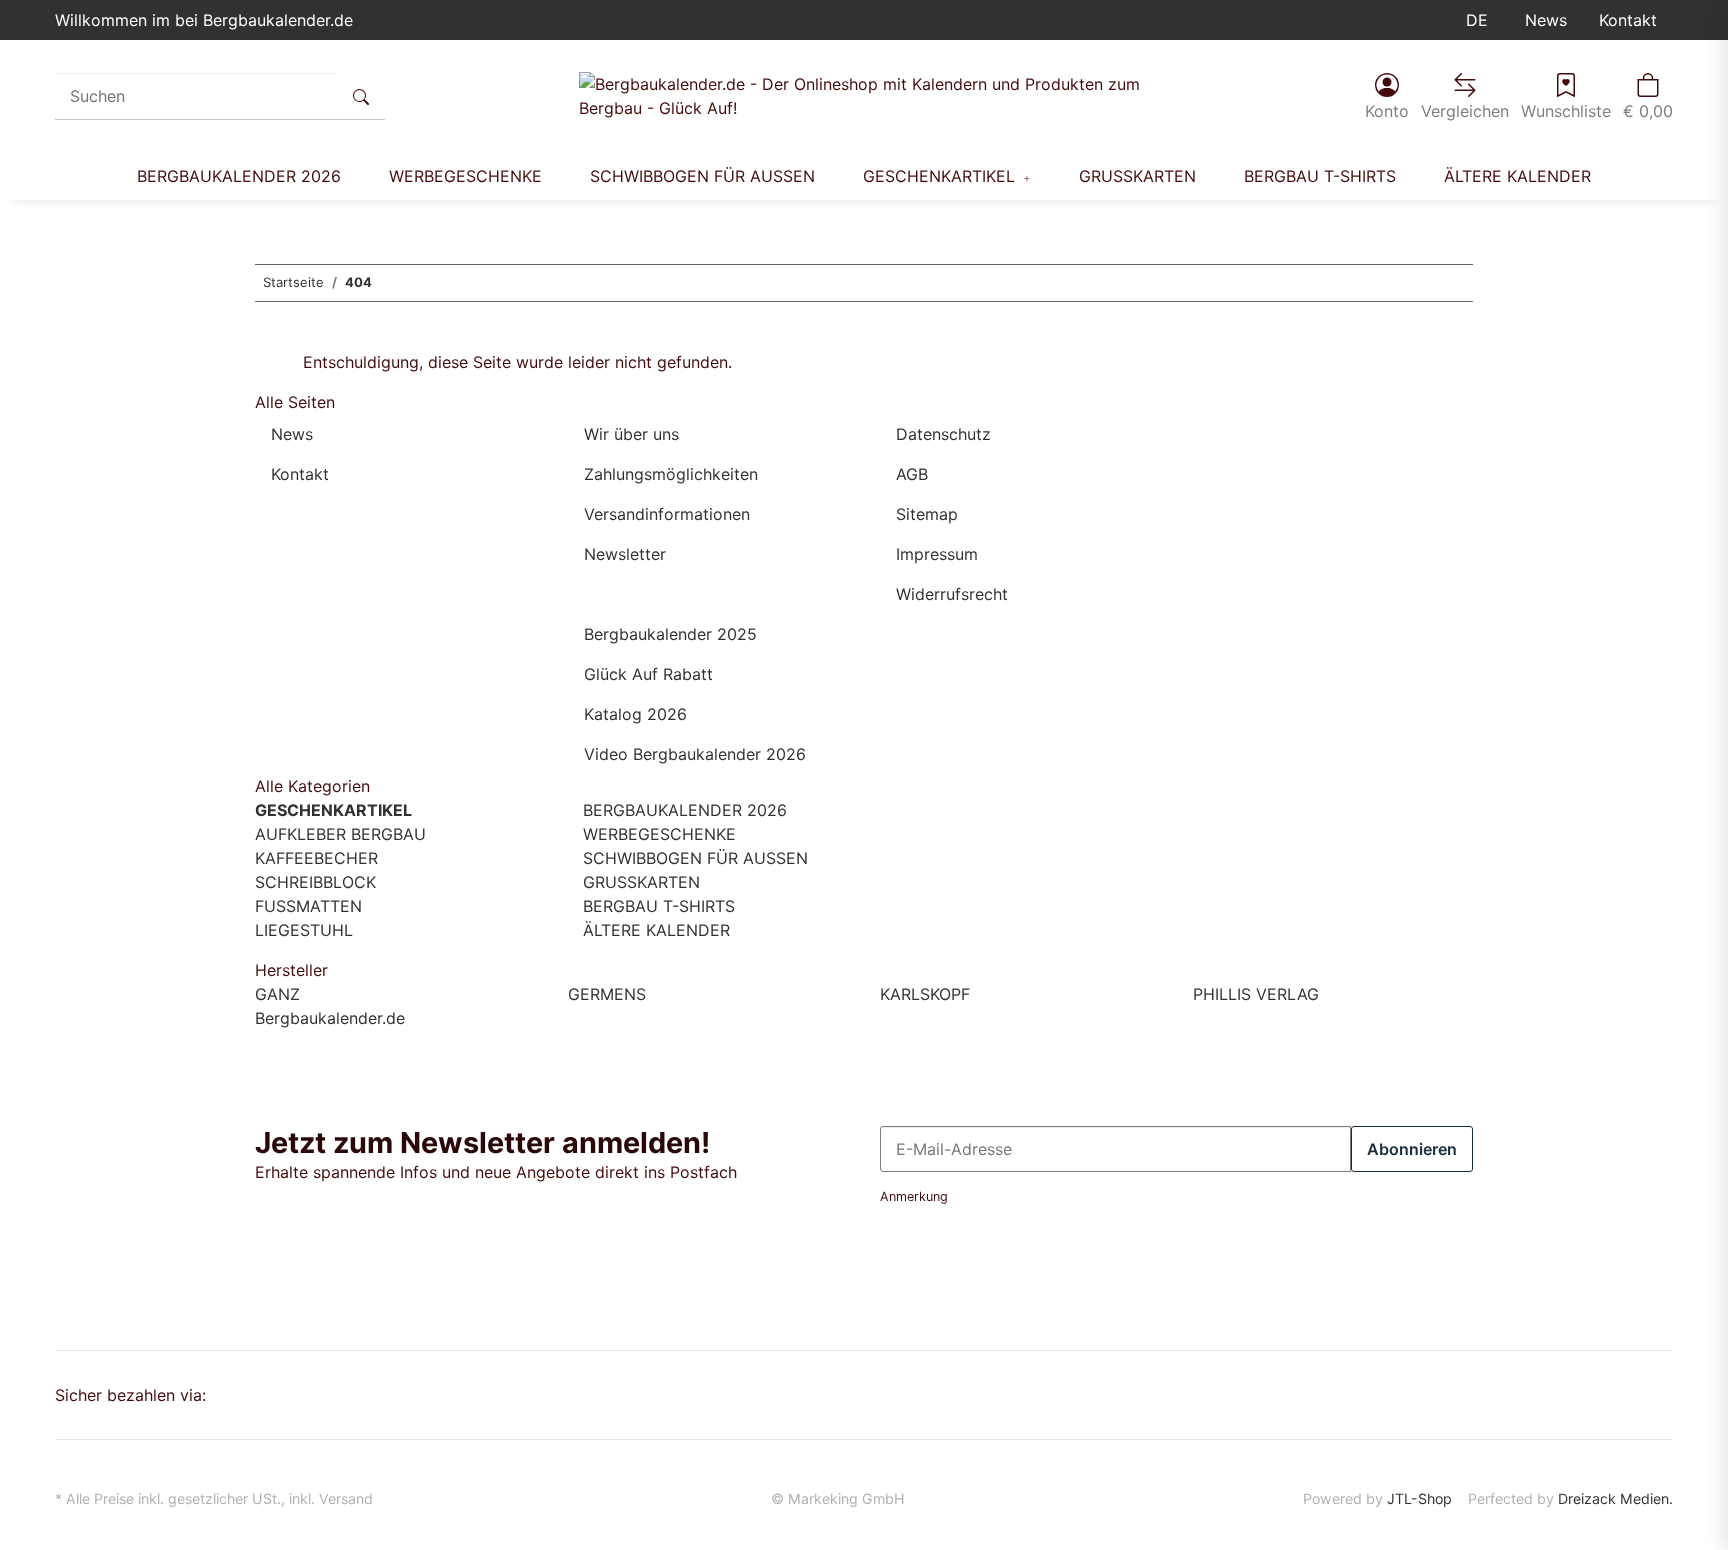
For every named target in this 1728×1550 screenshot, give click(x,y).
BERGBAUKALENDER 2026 (682, 810)
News (1546, 20)
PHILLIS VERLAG (1256, 994)
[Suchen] (361, 96)
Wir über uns (631, 434)
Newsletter (625, 554)
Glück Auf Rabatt (648, 674)
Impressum (937, 554)
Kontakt (1628, 20)
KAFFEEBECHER (316, 858)
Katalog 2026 (635, 714)
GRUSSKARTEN (639, 882)
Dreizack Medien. (1615, 1498)
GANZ (277, 994)
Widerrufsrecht (952, 594)
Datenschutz (943, 434)
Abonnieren (1412, 1149)
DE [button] (1479, 20)
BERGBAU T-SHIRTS (656, 906)
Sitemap (927, 514)
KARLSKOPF (925, 994)
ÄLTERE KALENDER (654, 930)
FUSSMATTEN (308, 906)
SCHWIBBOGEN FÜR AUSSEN (693, 858)
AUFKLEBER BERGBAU (340, 834)
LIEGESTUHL (304, 930)
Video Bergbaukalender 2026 (695, 754)
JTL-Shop (1419, 1498)
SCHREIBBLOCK (315, 882)
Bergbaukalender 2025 (670, 634)
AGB (912, 474)
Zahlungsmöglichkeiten (671, 474)
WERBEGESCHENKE (657, 834)
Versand (346, 1498)
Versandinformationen (667, 514)
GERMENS (607, 994)
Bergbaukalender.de (330, 1018)
